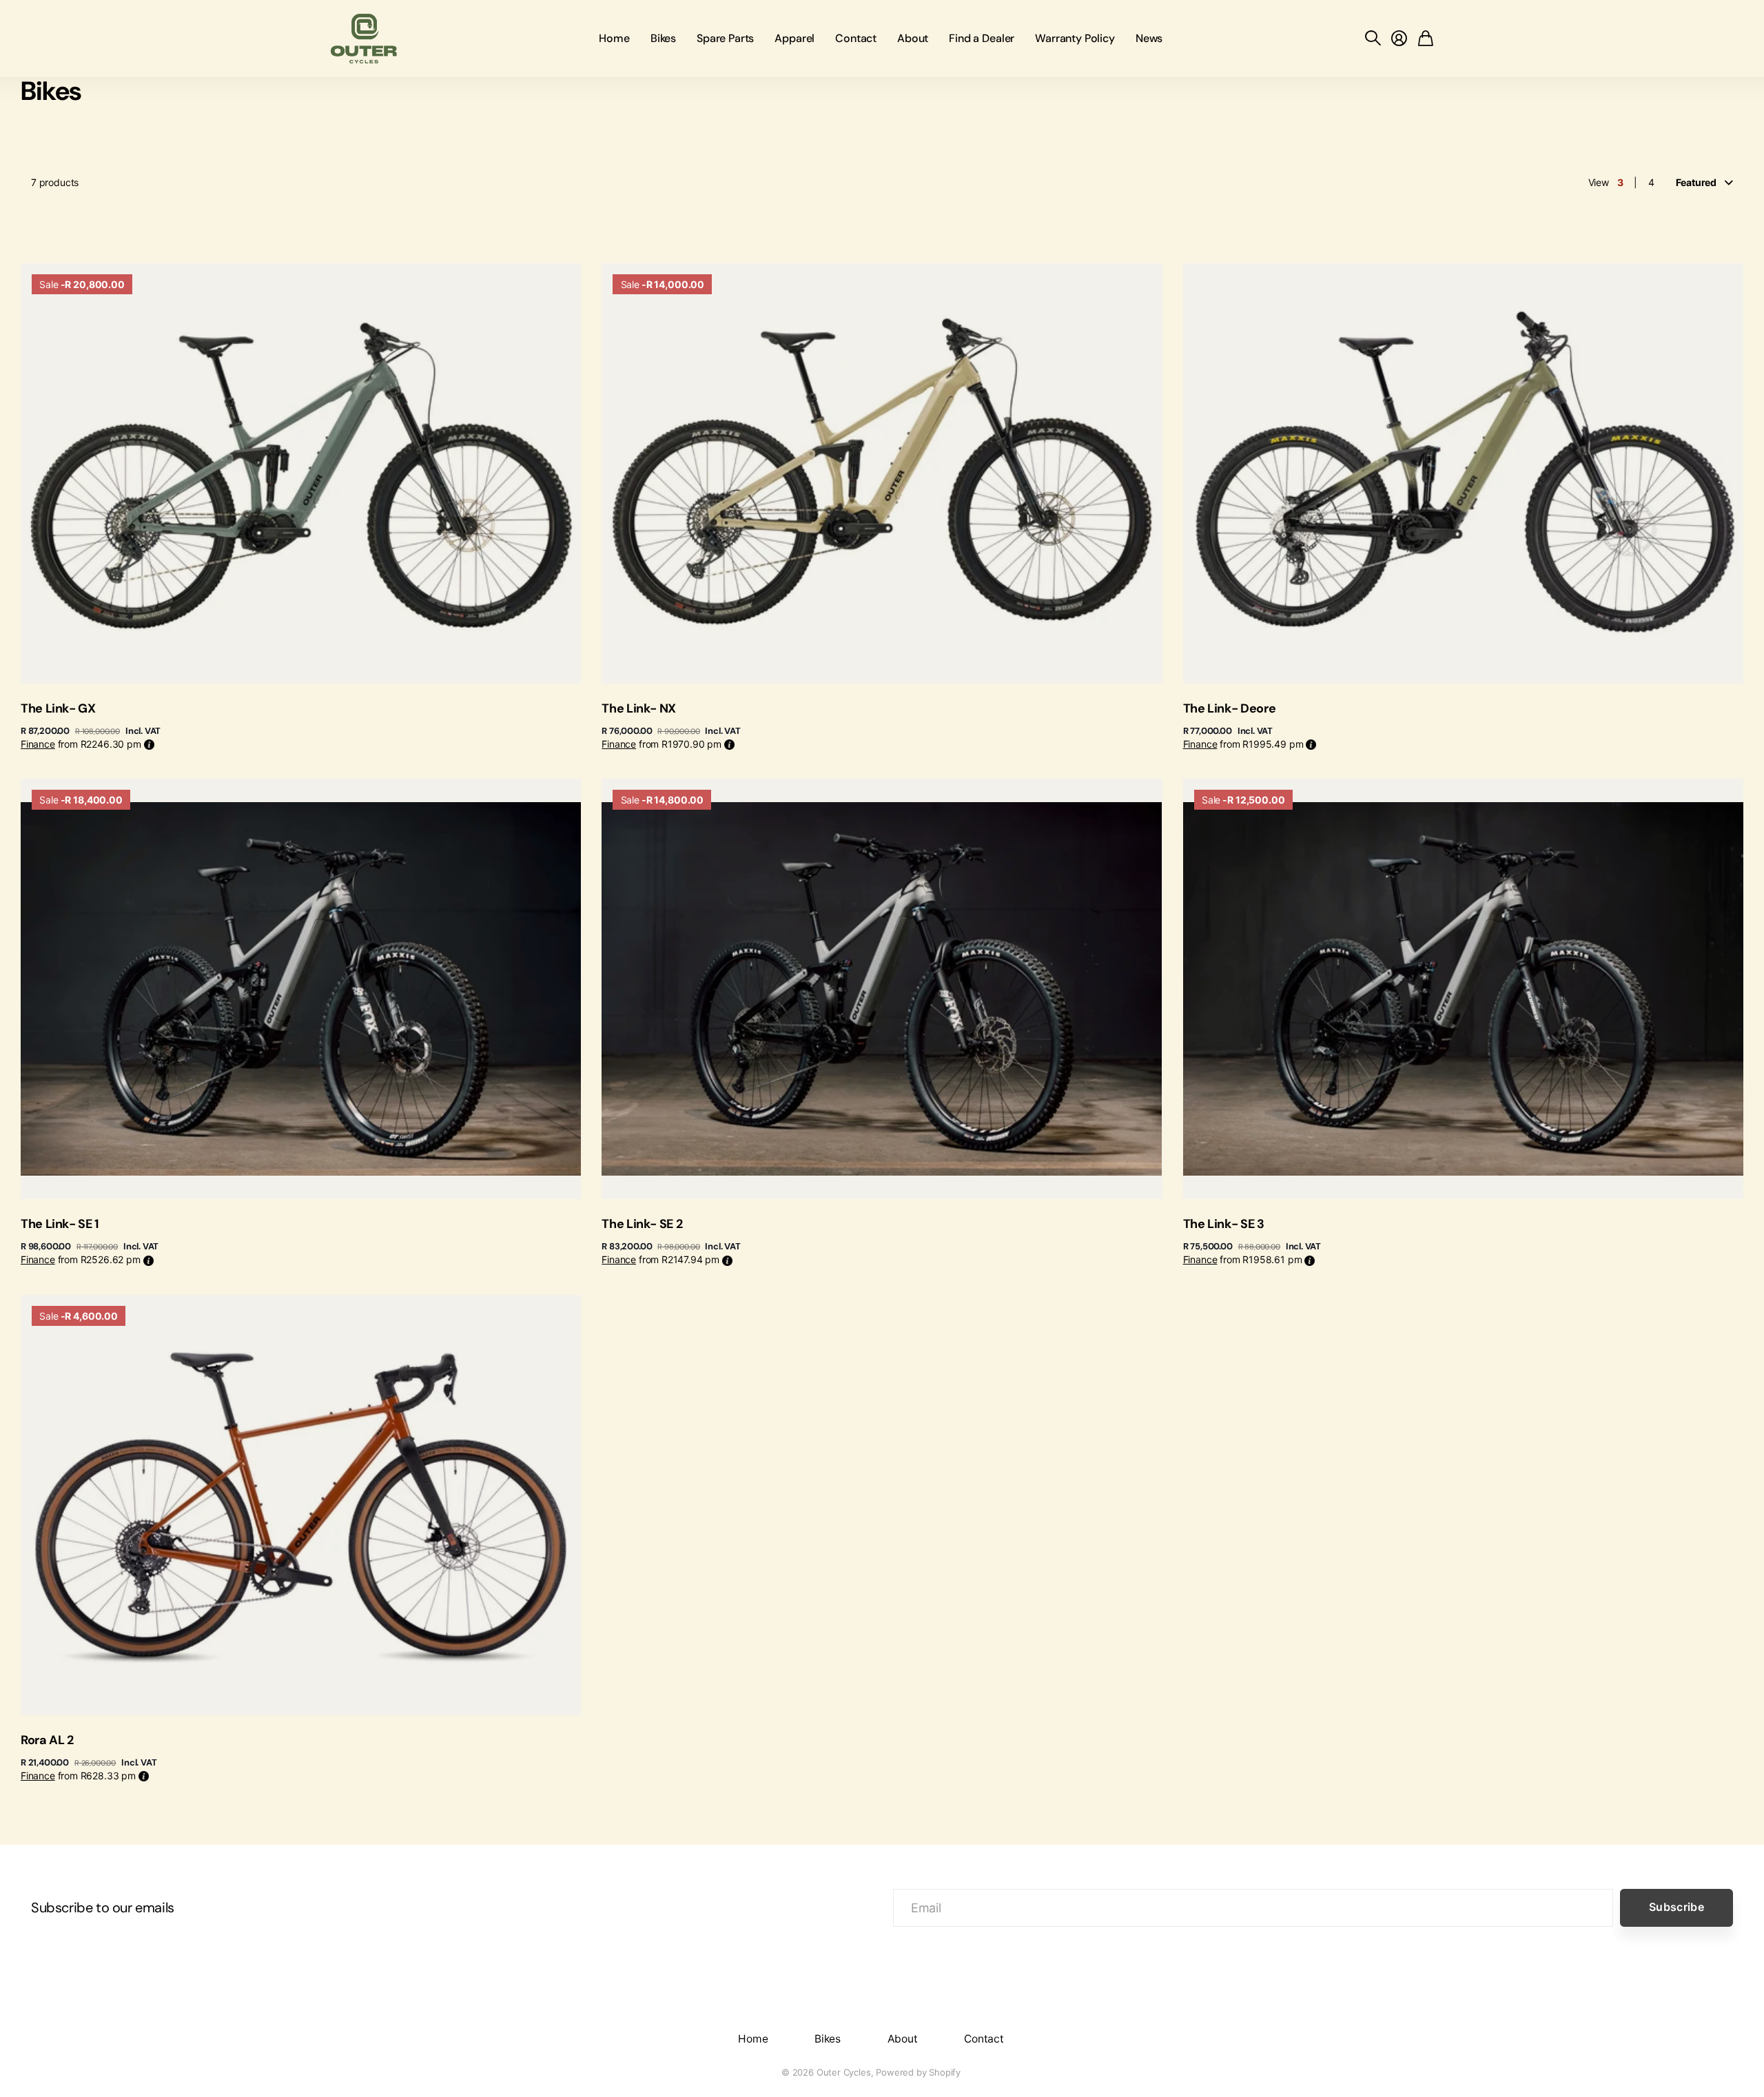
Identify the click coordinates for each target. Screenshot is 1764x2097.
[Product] (301, 473)
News (1149, 38)
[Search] (1373, 39)
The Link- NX (639, 708)
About (913, 38)
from (81, 744)
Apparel (794, 38)
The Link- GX (58, 708)
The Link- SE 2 (642, 1224)
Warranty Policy (1075, 38)
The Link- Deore (1230, 708)
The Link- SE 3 (1224, 1224)
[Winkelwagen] (1426, 39)
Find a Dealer (982, 38)
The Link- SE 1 (60, 1224)
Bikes (663, 38)
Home (614, 38)
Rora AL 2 (47, 1740)
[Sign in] (1399, 39)
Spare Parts (725, 38)
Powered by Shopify (918, 2072)
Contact (856, 38)
